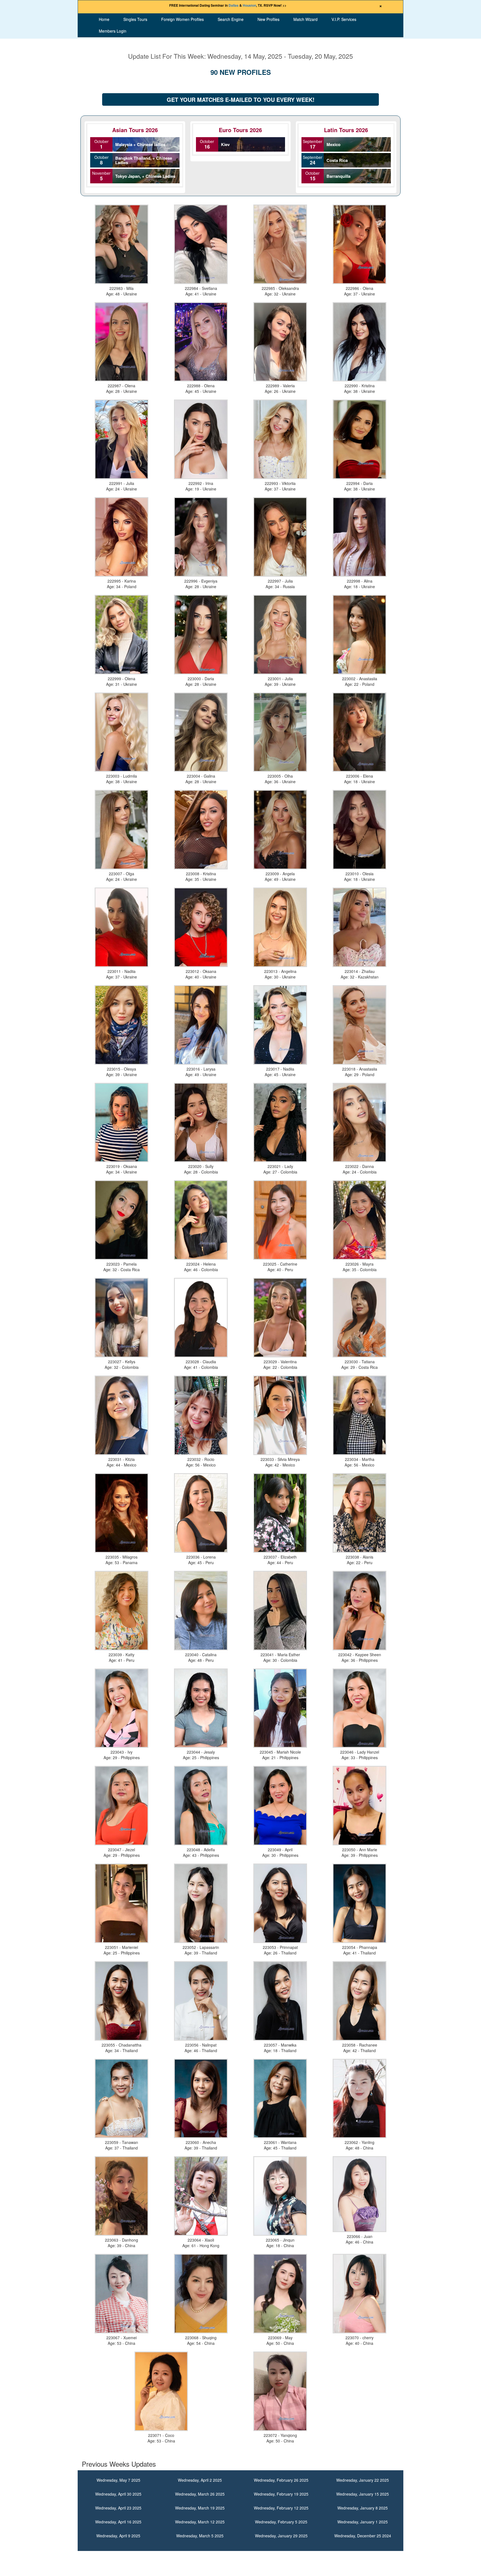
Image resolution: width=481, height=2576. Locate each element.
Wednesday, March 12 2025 (200, 2522)
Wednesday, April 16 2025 (118, 2522)
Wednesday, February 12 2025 (281, 2508)
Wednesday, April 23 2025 (118, 2508)
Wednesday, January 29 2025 (281, 2536)
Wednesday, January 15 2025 (363, 2494)
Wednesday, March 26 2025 (200, 2494)
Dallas (234, 5)
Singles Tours (135, 19)
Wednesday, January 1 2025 (363, 2522)
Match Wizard (305, 19)
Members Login (113, 31)
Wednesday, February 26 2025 (281, 2480)
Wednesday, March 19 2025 (200, 2508)
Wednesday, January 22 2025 (363, 2480)
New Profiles (268, 19)
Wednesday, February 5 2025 (281, 2522)
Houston (249, 5)
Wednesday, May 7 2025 (118, 2480)
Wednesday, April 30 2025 (118, 2494)
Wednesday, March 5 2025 (200, 2536)
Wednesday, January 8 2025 (363, 2508)
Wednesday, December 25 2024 (363, 2536)
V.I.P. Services (344, 19)
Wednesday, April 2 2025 (200, 2480)
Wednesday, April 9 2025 (118, 2536)
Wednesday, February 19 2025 (281, 2494)
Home (104, 19)
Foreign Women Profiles (182, 19)
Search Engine (231, 19)
